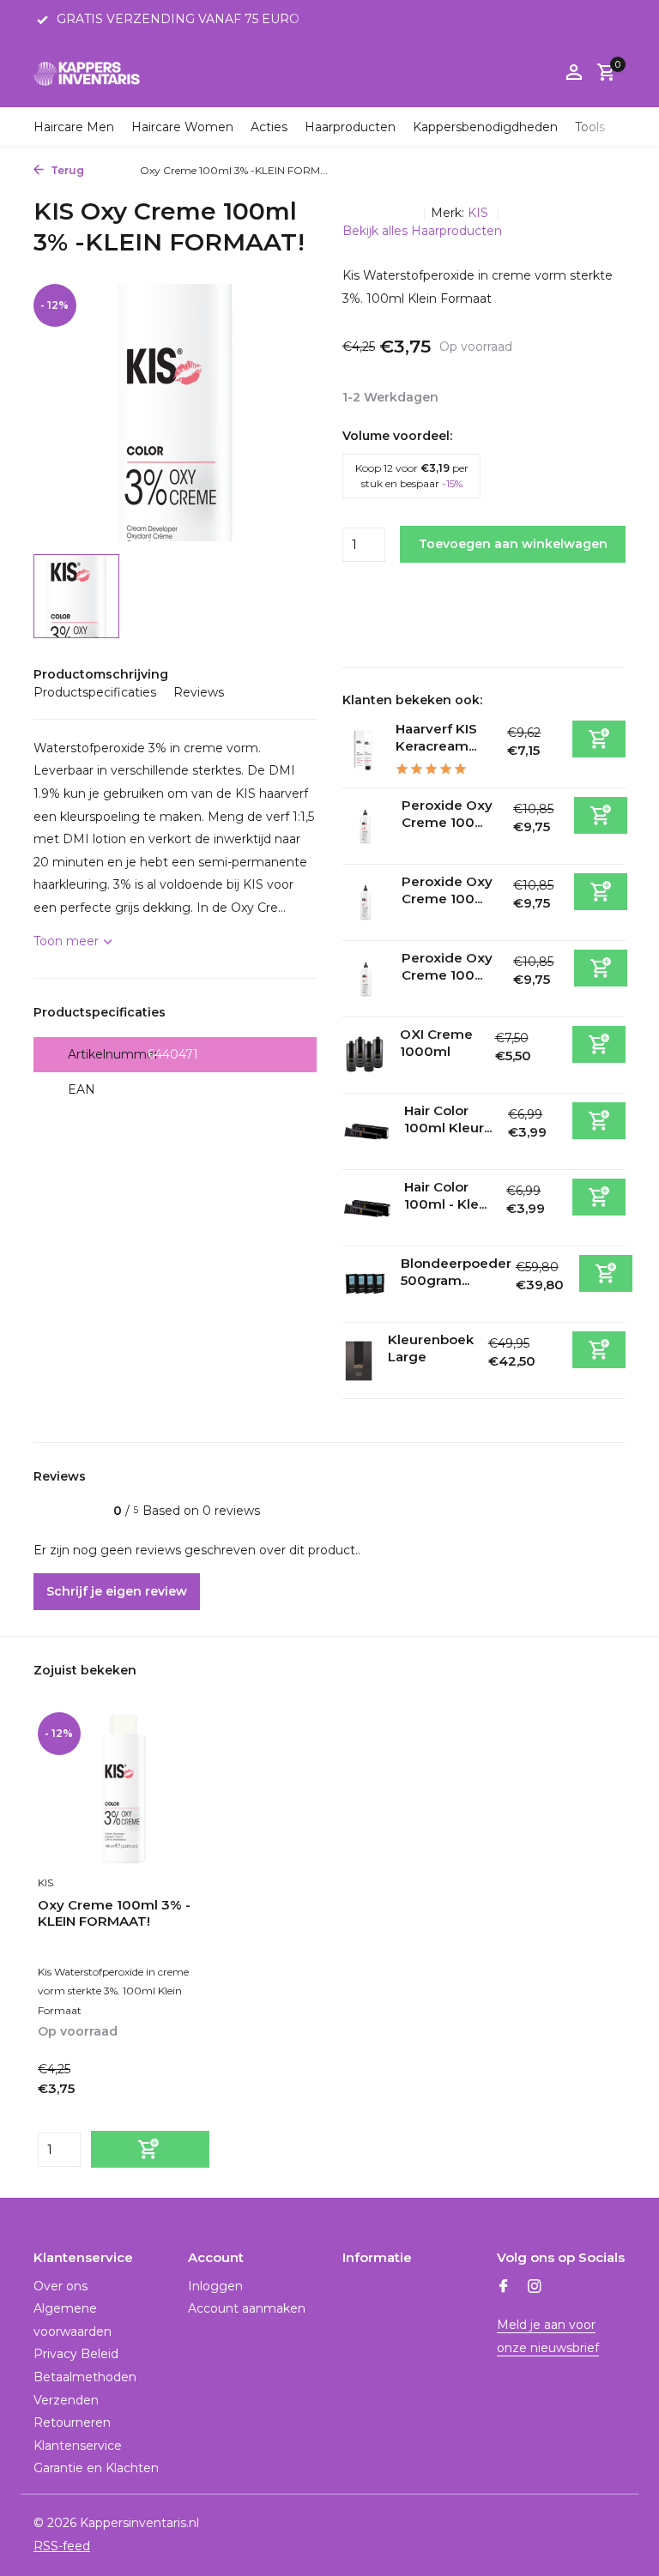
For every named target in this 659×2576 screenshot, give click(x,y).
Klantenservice (78, 2446)
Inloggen (215, 2286)
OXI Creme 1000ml (436, 1043)
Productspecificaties (95, 692)
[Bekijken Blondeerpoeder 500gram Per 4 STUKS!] (365, 1285)
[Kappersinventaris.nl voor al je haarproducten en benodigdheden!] (87, 73)
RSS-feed (62, 2546)
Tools (590, 127)
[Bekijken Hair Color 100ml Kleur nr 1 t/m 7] (367, 1132)
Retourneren (72, 2422)
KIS (480, 213)
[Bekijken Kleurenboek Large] (359, 1361)
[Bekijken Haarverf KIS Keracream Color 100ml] (363, 750)
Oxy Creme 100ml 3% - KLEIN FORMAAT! (114, 1913)
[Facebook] (504, 2288)
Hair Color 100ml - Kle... (445, 1195)
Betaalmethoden (85, 2377)
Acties (269, 127)
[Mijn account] (574, 73)
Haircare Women (182, 127)
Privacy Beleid (76, 2354)
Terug (66, 170)
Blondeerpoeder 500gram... (456, 1272)
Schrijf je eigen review (117, 1591)
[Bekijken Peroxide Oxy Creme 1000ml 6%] (366, 903)
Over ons (60, 2286)
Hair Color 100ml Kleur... (448, 1119)
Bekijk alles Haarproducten (422, 231)
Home (108, 170)
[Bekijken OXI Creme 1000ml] (365, 1055)
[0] (602, 73)
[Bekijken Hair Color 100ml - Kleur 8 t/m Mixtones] (367, 1208)
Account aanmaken (247, 2308)
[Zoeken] (412, 73)
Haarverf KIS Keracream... (436, 737)
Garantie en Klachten (96, 2468)
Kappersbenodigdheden (485, 127)
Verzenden (66, 2400)
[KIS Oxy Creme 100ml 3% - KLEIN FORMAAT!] (124, 1789)
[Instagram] (535, 2288)
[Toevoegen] (599, 739)
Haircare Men (74, 127)
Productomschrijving (101, 674)
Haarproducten (350, 127)
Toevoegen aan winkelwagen (513, 544)
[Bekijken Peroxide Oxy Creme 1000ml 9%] (366, 979)
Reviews (199, 692)
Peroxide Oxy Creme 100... (447, 814)
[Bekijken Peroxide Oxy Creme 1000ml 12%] (366, 826)
